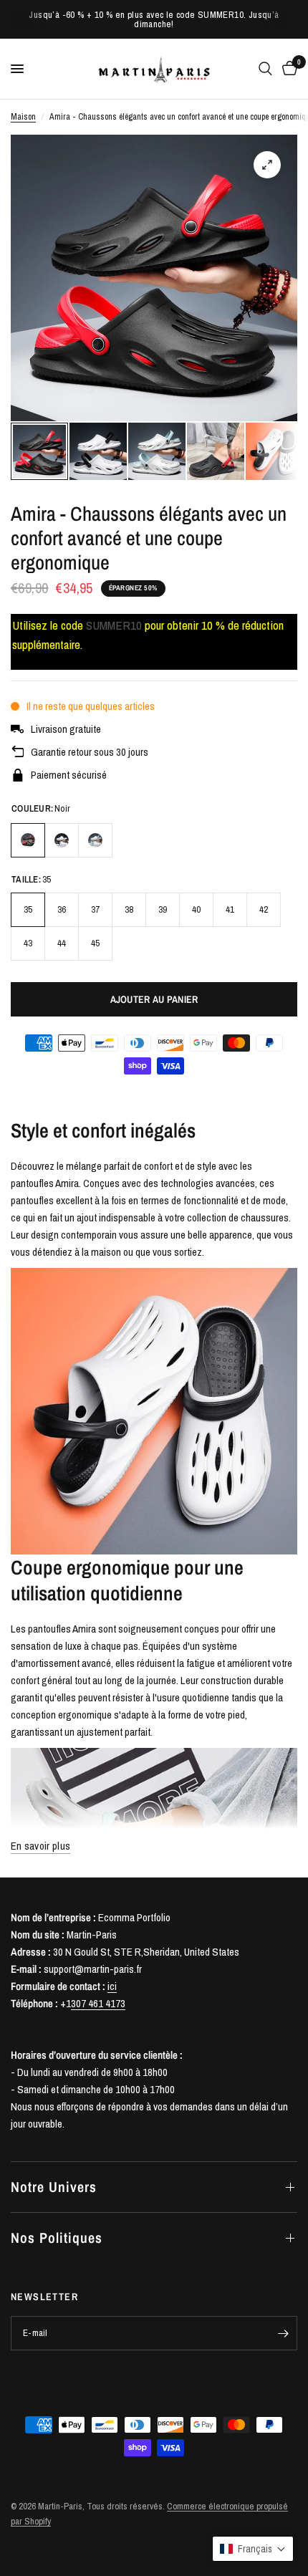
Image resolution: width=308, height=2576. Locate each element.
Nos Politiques (57, 2238)
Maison (23, 117)
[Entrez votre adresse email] (283, 2333)
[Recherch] (265, 69)
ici (112, 1986)
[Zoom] (267, 165)
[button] (253, 2549)
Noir (28, 840)
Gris (95, 840)
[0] (287, 69)
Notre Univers (54, 2187)
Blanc (62, 840)
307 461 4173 (98, 2003)
